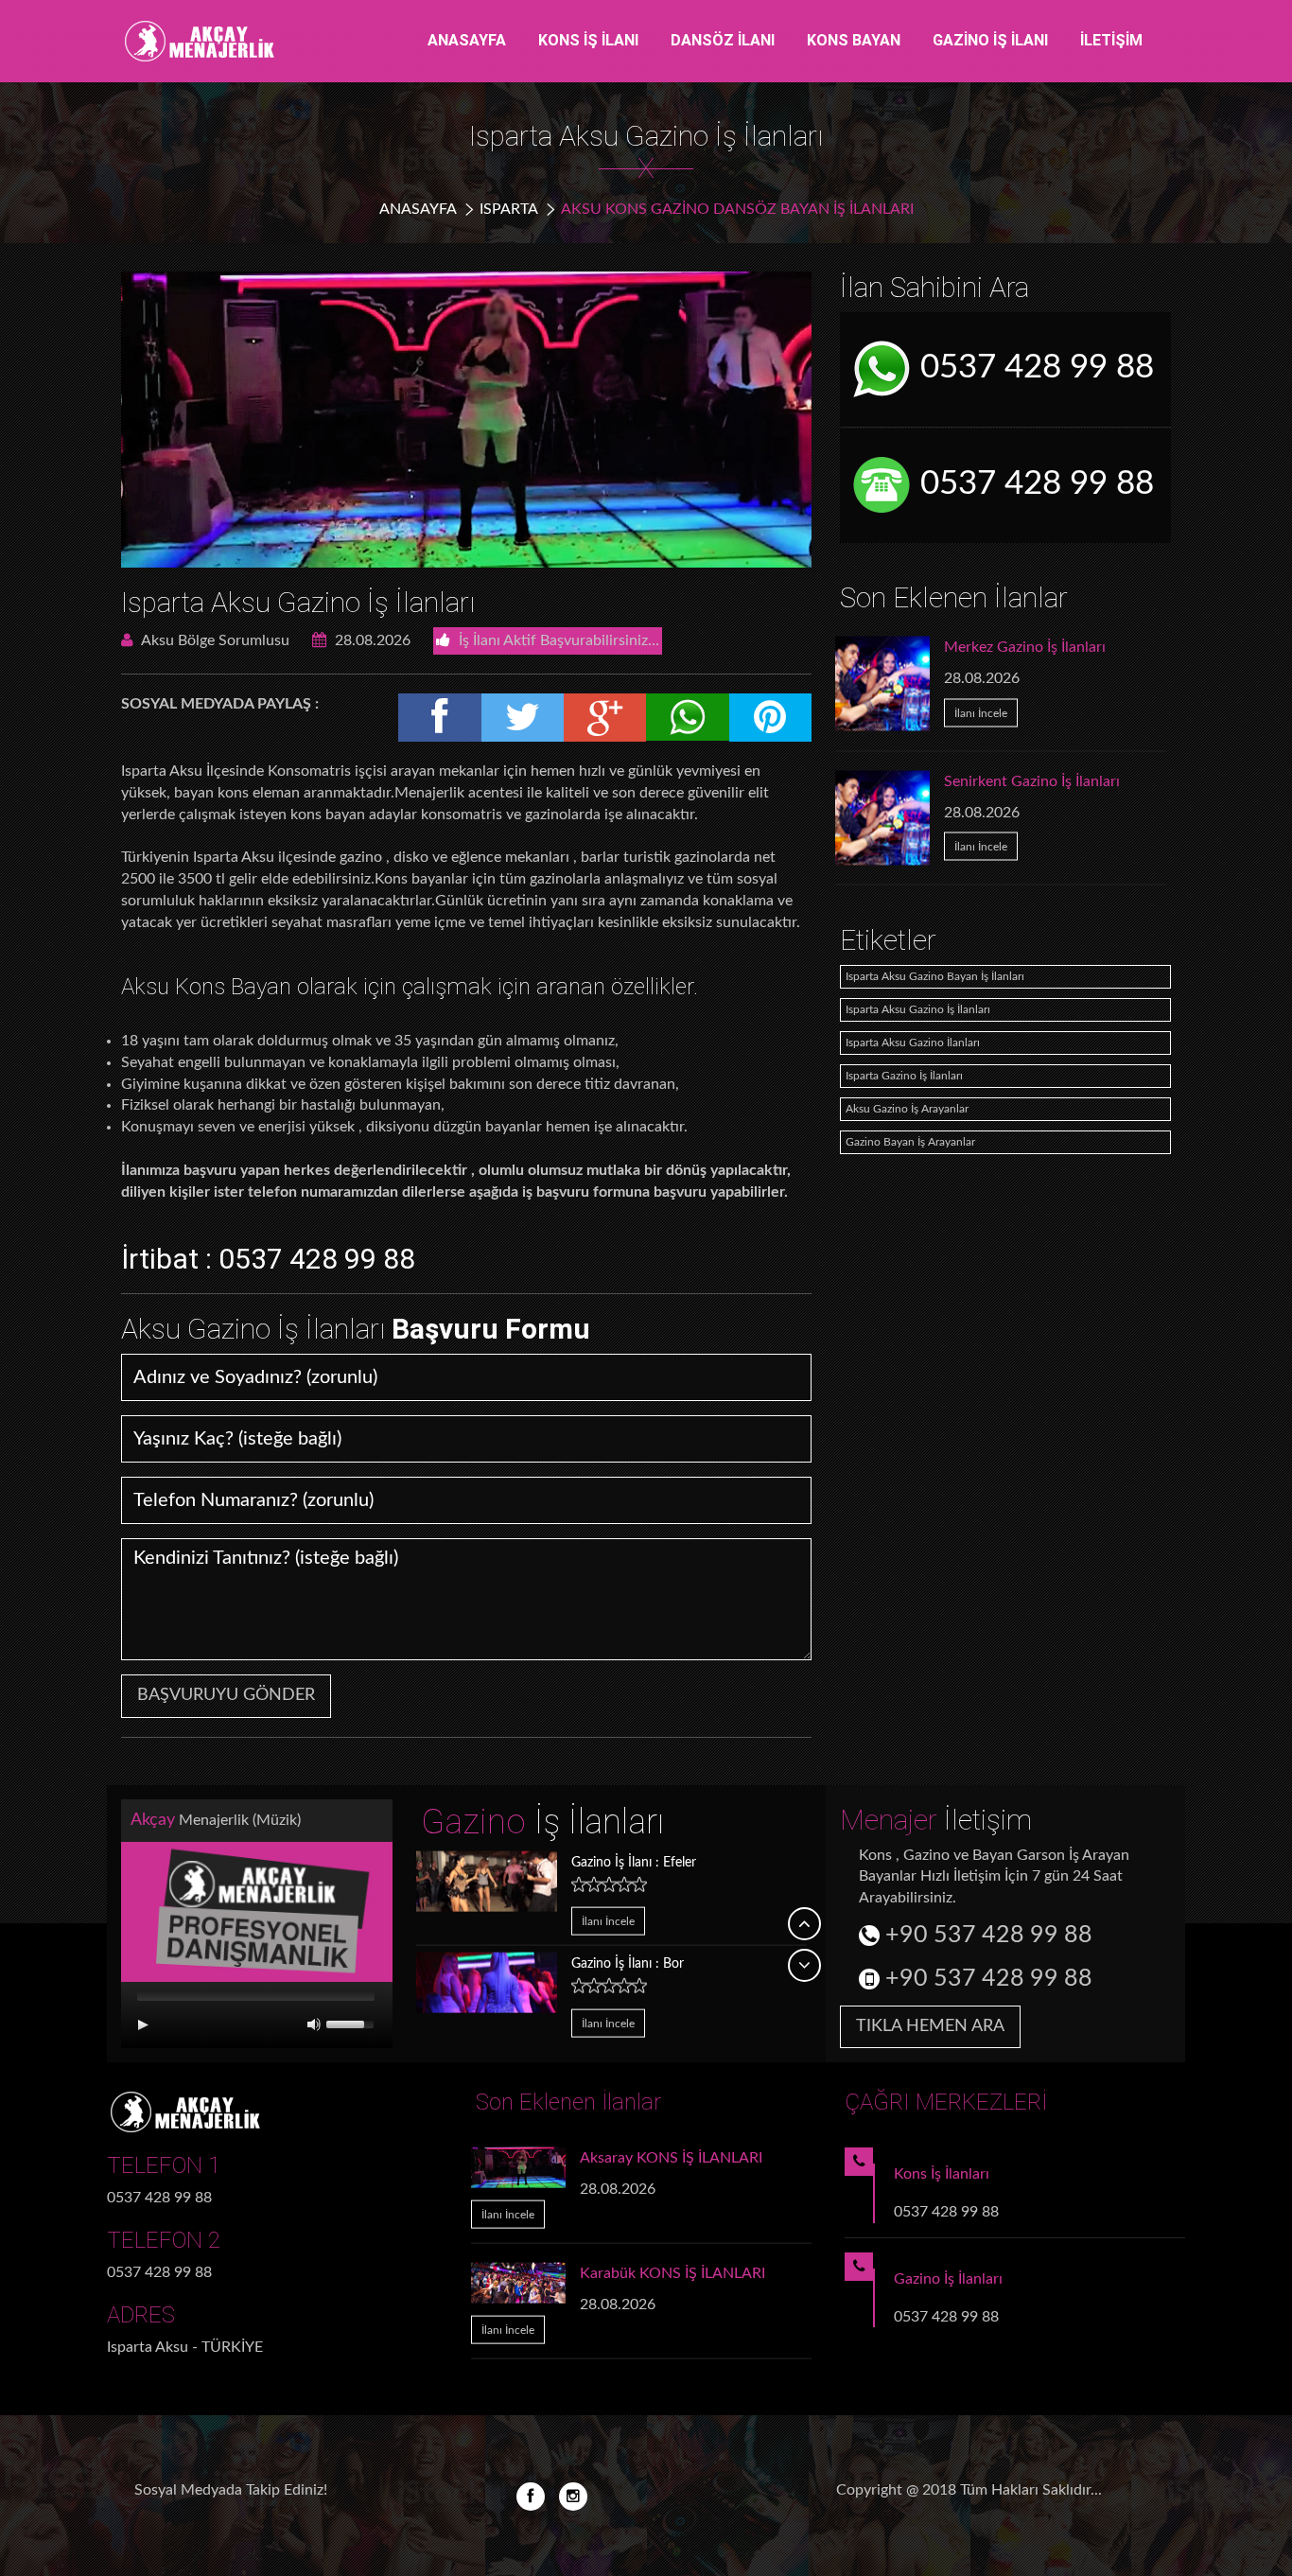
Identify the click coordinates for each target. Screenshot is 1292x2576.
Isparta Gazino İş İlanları (904, 1076)
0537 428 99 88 (1033, 368)
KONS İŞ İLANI (588, 40)
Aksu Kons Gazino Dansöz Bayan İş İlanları (737, 209)
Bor (628, 1964)
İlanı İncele (981, 712)
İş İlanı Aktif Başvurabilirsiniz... (557, 640)
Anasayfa (418, 209)
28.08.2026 (371, 640)
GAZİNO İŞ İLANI (990, 40)
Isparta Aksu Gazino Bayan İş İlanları (935, 976)
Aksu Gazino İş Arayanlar (907, 1109)
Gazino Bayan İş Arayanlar (910, 1142)
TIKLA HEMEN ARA (930, 2026)
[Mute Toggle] (314, 2024)
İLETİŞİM (1111, 40)
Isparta (509, 209)
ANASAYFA (467, 40)
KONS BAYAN (854, 40)
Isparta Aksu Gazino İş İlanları (298, 602)
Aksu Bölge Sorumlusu (214, 640)
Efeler (634, 1862)
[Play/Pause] (143, 2024)
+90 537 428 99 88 (986, 1935)
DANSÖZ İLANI (723, 40)
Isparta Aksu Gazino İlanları (913, 1043)
